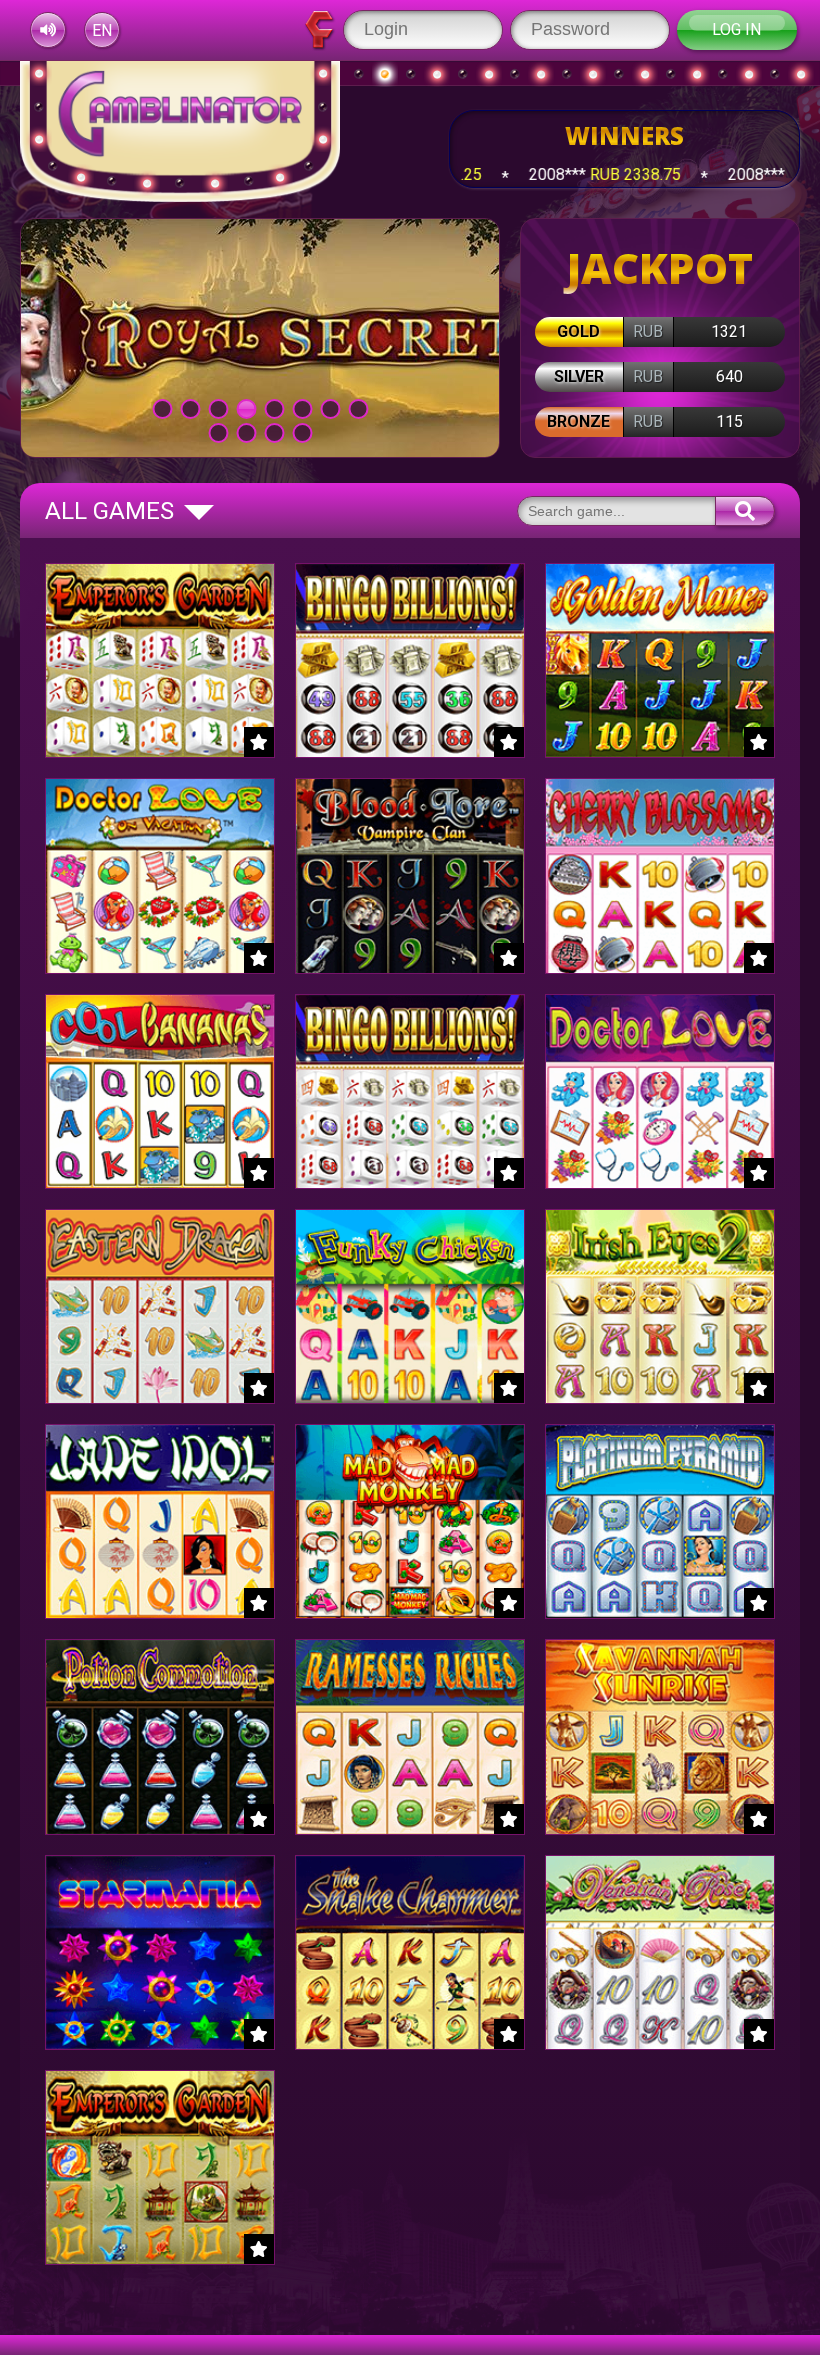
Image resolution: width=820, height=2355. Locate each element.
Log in (736, 29)
